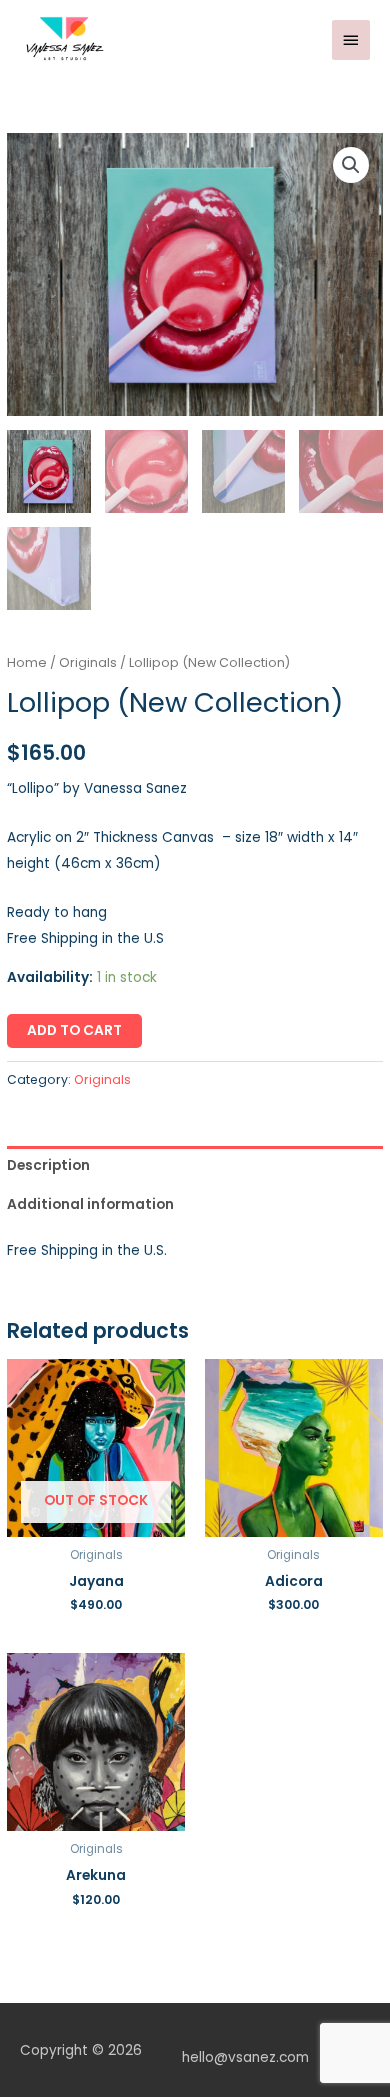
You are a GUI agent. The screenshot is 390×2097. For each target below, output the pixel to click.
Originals (88, 662)
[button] (351, 165)
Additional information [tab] (90, 1204)
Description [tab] (48, 1165)
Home (27, 662)
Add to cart (74, 1030)
